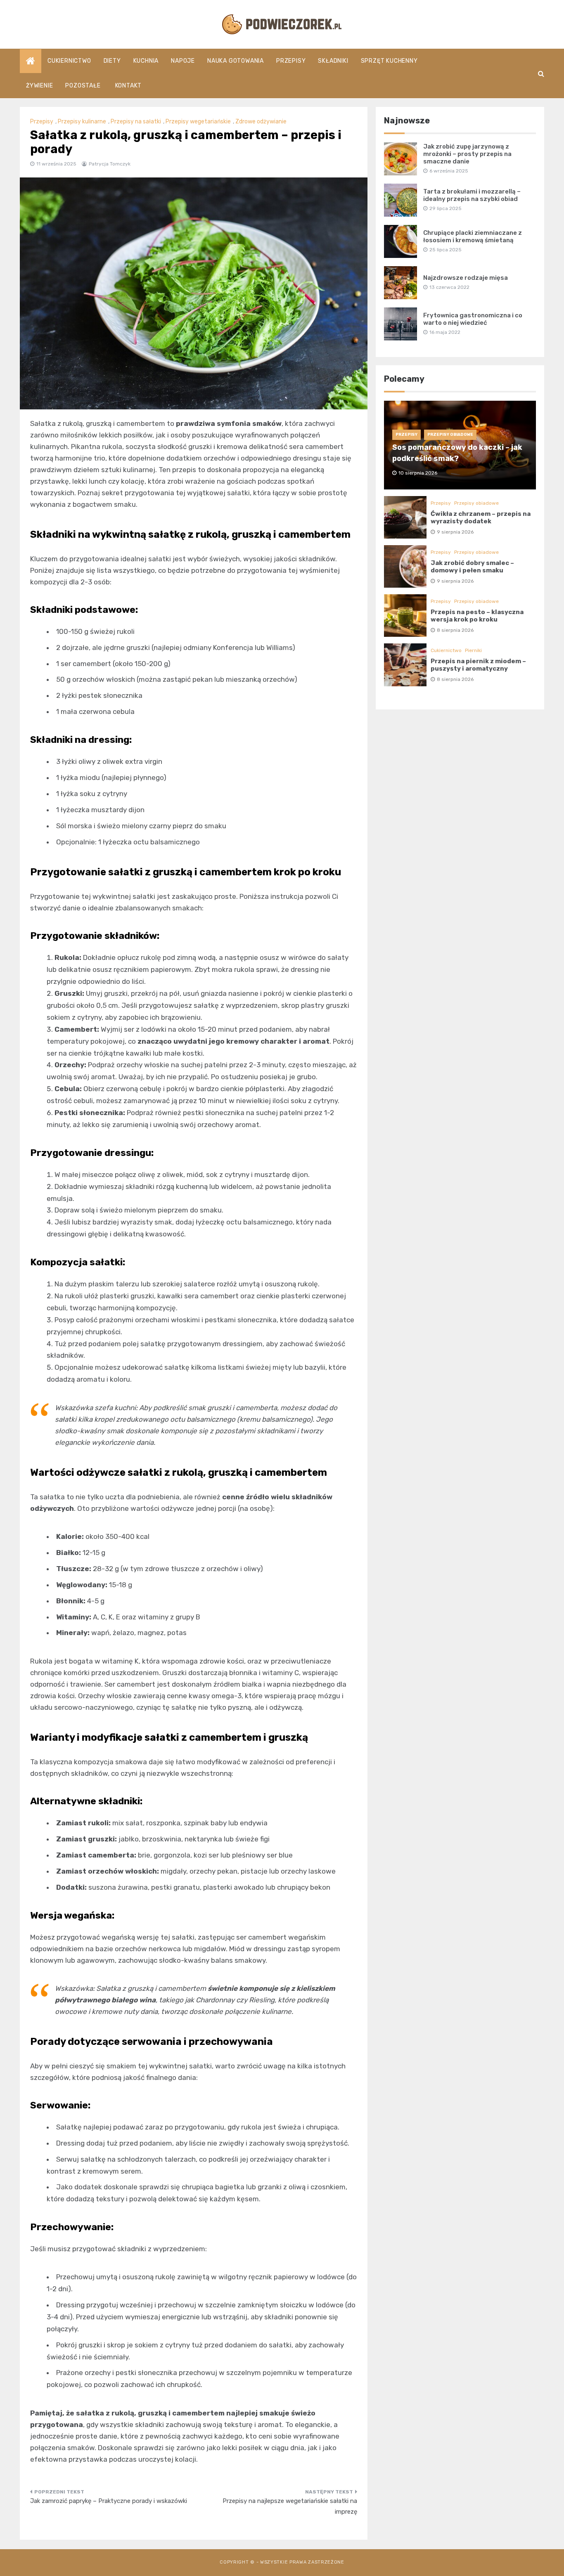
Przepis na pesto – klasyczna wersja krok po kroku (477, 616)
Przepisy (291, 61)
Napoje (183, 61)
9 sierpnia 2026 (455, 532)
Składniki (333, 61)
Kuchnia (146, 61)
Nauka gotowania (236, 61)
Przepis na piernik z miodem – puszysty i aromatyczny (478, 665)
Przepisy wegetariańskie (198, 122)
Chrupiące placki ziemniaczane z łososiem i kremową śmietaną (473, 236)
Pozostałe (83, 86)
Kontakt (129, 86)
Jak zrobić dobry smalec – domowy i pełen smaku (472, 567)
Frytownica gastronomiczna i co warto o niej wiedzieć (473, 319)
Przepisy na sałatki (136, 122)
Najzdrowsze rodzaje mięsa (466, 278)
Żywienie (39, 86)
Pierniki (473, 650)
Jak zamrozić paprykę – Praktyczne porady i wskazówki (109, 2501)
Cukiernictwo (69, 61)
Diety (112, 61)
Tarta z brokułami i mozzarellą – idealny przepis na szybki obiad (472, 195)
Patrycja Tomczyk (110, 164)
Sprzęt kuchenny (389, 61)
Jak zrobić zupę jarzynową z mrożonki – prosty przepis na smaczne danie (467, 154)
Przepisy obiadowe (450, 435)
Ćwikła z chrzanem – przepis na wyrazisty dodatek (481, 518)
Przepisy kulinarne (82, 122)
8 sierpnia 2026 (455, 630)
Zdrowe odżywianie (261, 122)
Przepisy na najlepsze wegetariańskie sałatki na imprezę (290, 2506)
